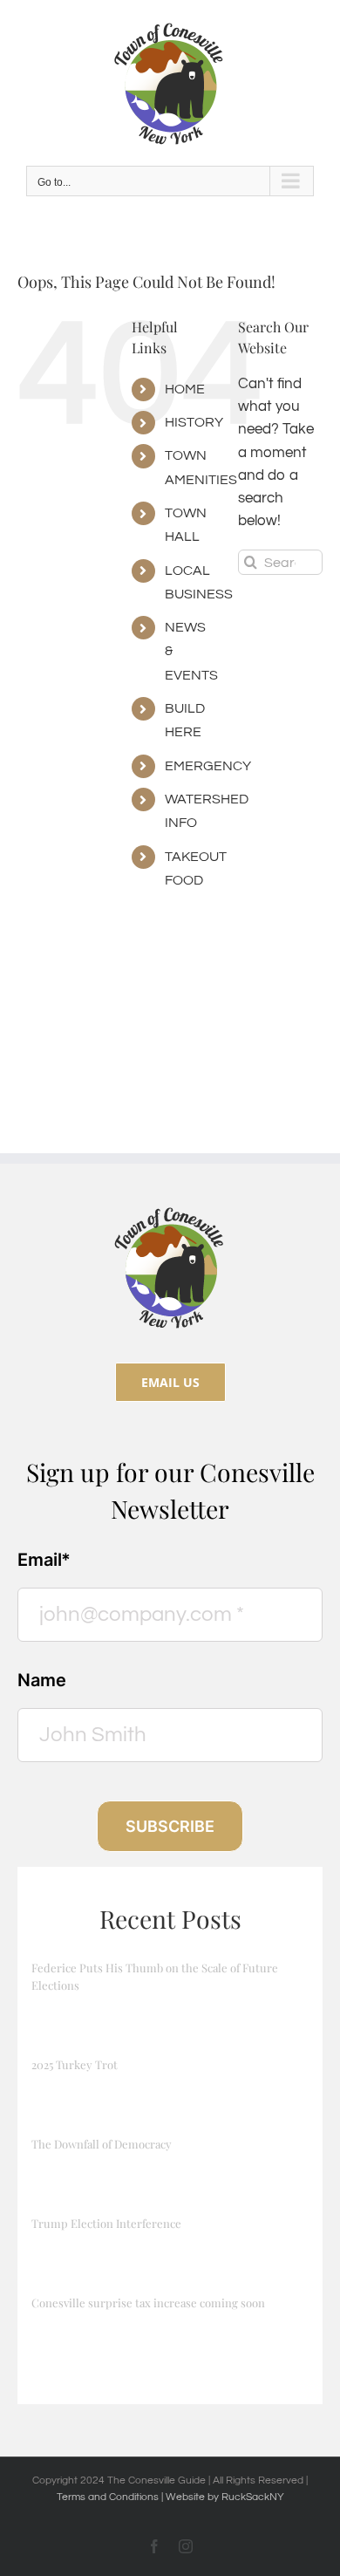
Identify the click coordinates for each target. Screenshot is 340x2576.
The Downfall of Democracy (102, 2144)
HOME (185, 389)
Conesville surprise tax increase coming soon (148, 2303)
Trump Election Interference (106, 2223)
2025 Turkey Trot (75, 2064)
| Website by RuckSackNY (223, 2497)
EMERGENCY (208, 766)
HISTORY (194, 422)
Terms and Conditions (109, 2497)
